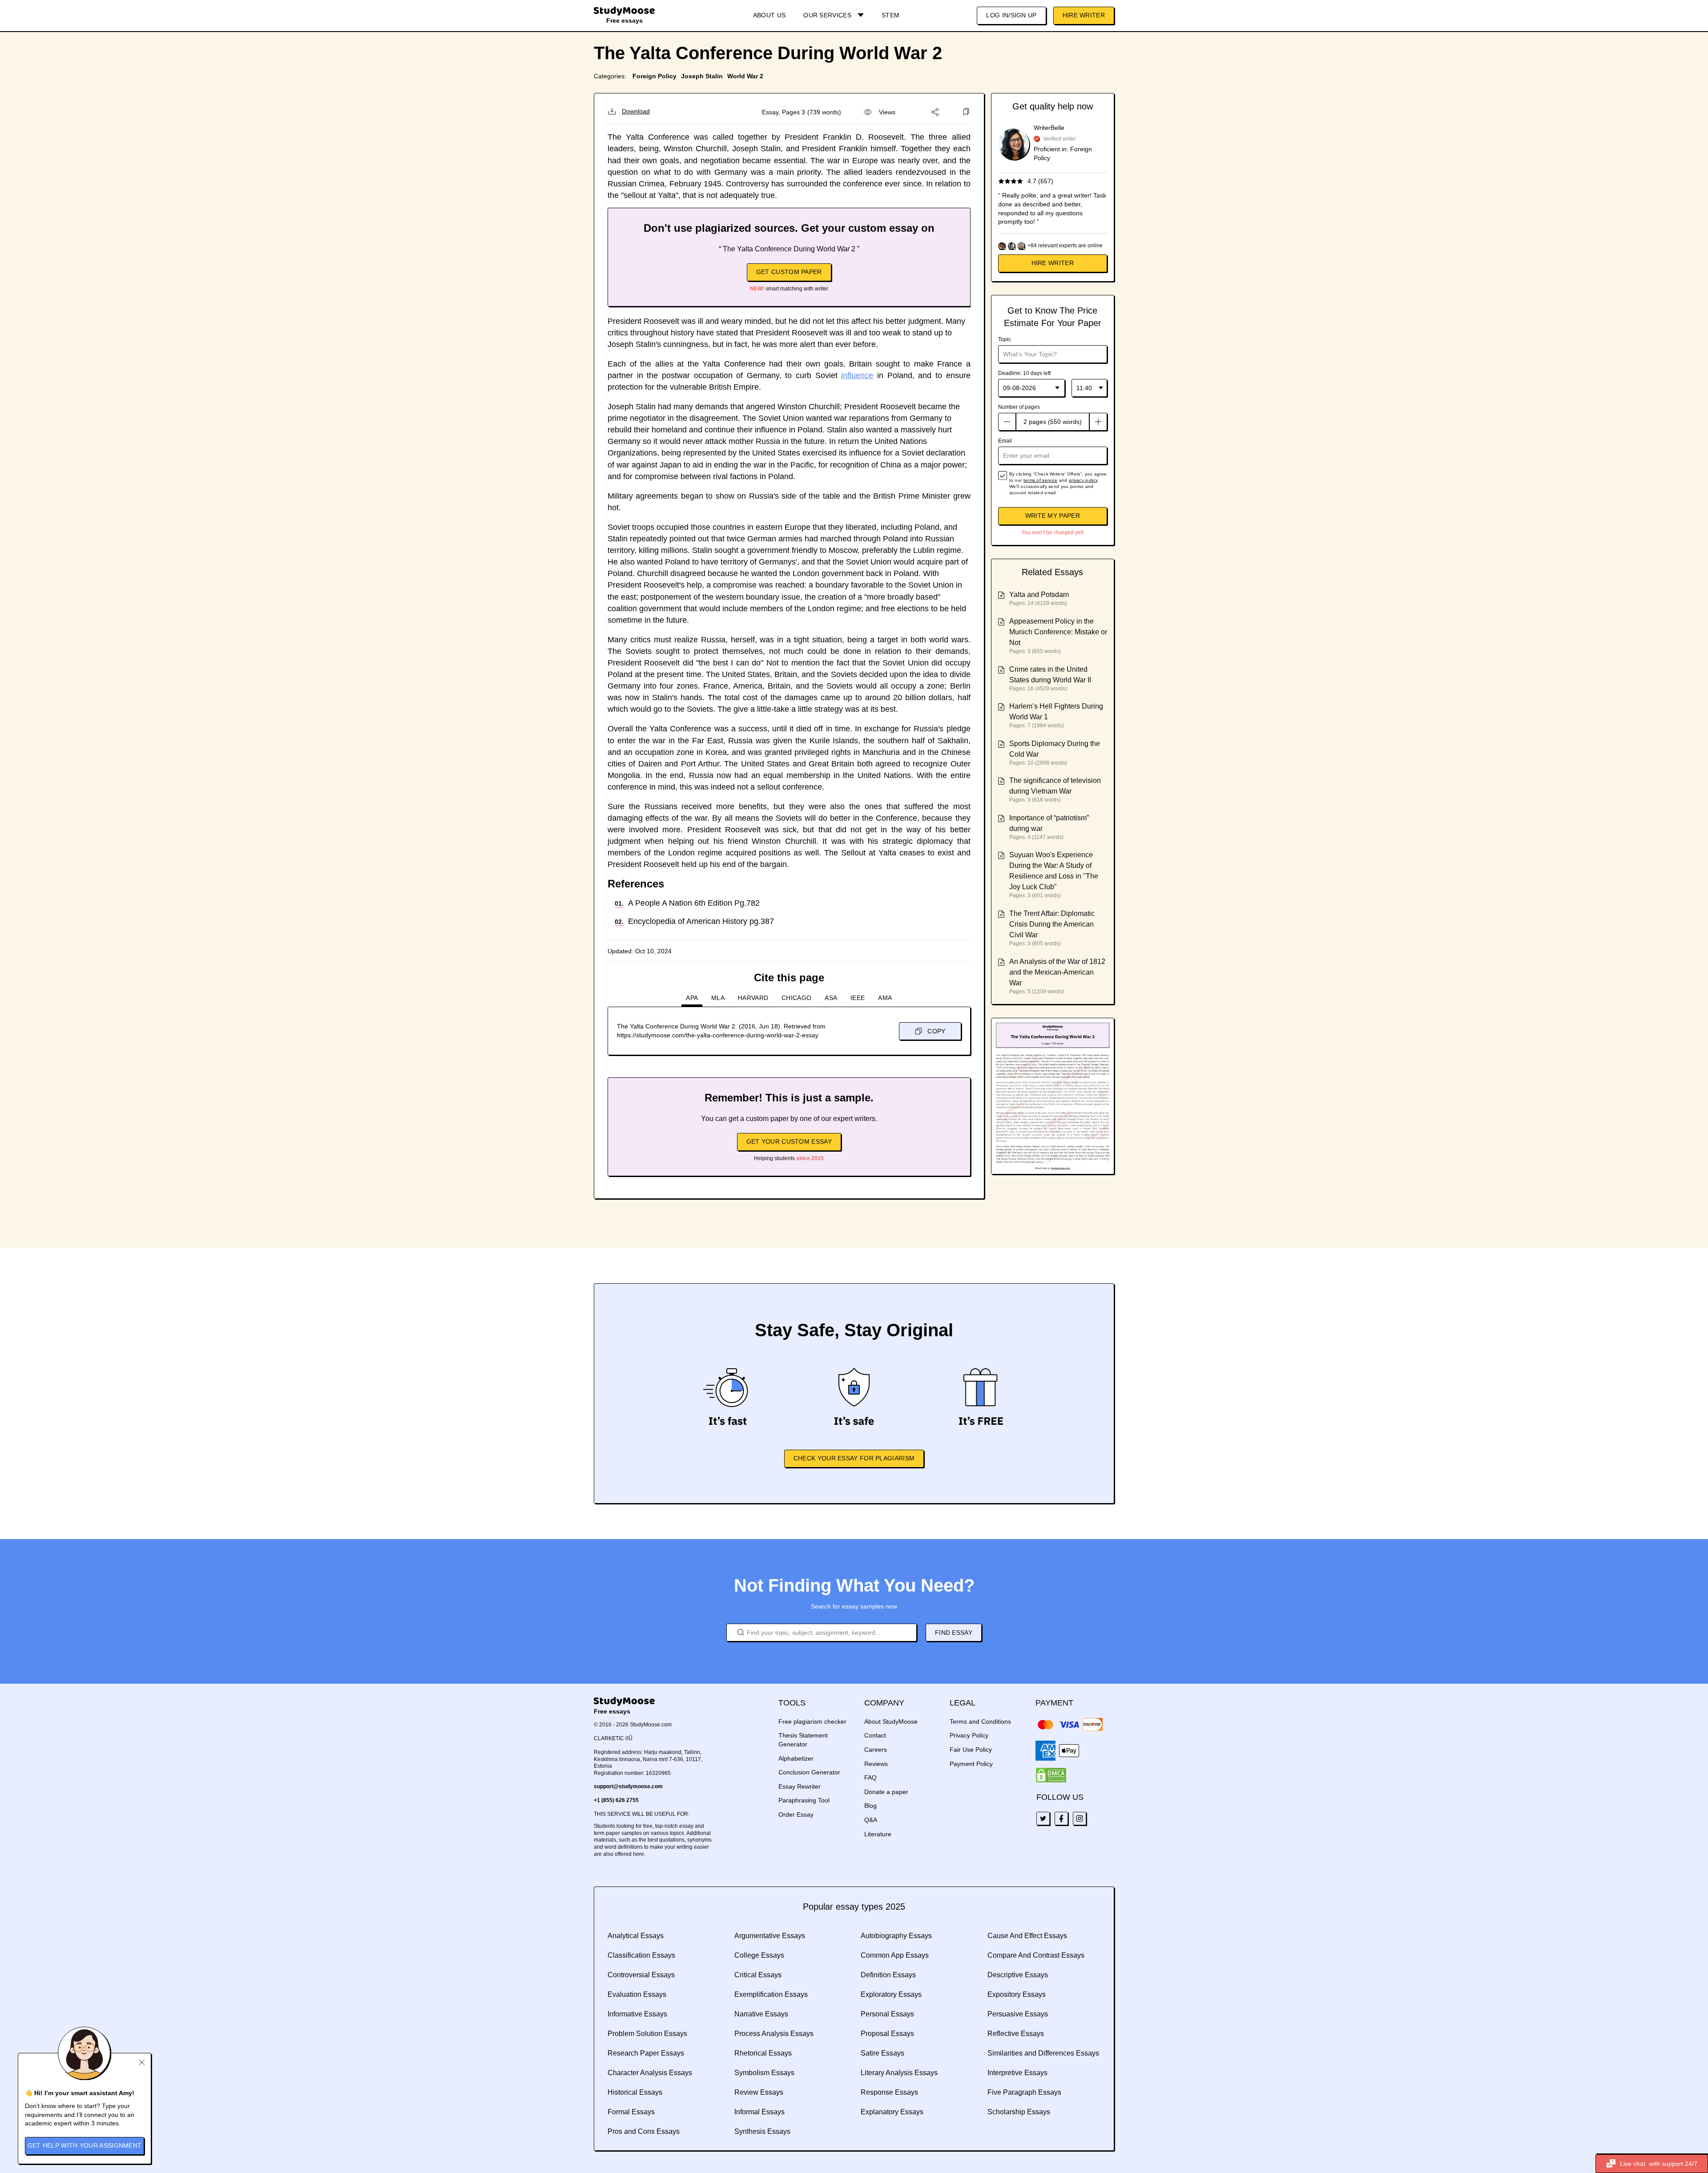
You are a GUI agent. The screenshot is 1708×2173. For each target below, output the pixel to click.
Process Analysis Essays (774, 2034)
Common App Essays (895, 1955)
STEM (890, 15)
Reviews (876, 1764)
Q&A (871, 1820)
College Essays (759, 1955)
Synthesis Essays (762, 2131)
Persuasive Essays (1018, 2014)
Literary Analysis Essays (899, 2073)
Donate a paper (886, 1792)
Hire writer (1053, 263)
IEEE (858, 998)
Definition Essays (888, 1975)
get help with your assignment (85, 2145)
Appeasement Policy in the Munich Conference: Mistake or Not (1058, 632)
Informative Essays (637, 2014)
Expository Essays (1017, 1994)
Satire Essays (882, 2053)
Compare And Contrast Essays (1036, 1955)
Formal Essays (631, 2112)
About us (769, 15)
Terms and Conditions (980, 1721)
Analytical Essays (636, 1936)
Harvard (753, 998)
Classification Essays (641, 1955)
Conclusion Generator (809, 1772)
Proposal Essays (887, 2034)
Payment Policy (971, 1764)
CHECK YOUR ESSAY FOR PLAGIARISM (854, 1458)
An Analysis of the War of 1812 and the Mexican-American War (1057, 972)
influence (857, 375)
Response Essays (889, 2092)
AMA (885, 998)
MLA (718, 998)
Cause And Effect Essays (1027, 1936)
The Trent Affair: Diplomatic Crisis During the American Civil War (1052, 924)
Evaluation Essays (637, 1994)
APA (692, 998)
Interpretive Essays (1017, 2073)
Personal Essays (887, 2014)
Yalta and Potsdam (1039, 595)
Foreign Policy (655, 76)
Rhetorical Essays (763, 2053)
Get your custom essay (789, 1141)
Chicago (796, 998)
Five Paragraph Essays (1024, 2092)
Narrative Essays (761, 2014)
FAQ (870, 1778)
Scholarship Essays (1019, 2112)
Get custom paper (789, 272)
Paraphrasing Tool (804, 1800)
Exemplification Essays (771, 1994)
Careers (876, 1750)
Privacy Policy (969, 1735)
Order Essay (796, 1814)
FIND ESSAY (954, 1633)
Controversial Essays (641, 1975)
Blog (870, 1806)
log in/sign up (1011, 15)
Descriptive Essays (1018, 1975)
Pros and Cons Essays (644, 2131)
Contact (875, 1735)
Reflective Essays (1016, 2034)
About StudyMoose (891, 1721)
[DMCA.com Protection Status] (1051, 1775)
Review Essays (759, 2092)
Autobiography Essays (896, 1936)
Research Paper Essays (646, 2053)
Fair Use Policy (971, 1750)
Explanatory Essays (892, 2112)
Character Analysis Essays (650, 2073)
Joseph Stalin (702, 76)
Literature (878, 1834)
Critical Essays (758, 1975)
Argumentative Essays (770, 1936)
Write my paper (1053, 516)
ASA (831, 998)
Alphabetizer (796, 1758)
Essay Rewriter (800, 1786)
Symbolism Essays (764, 2073)
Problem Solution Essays (647, 2034)
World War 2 (745, 76)
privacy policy (1083, 480)
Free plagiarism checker (812, 1721)
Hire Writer (1084, 15)
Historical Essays (635, 2092)
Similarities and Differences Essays (1043, 2053)
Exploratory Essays (891, 1994)
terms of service (1041, 480)
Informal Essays (759, 2112)
